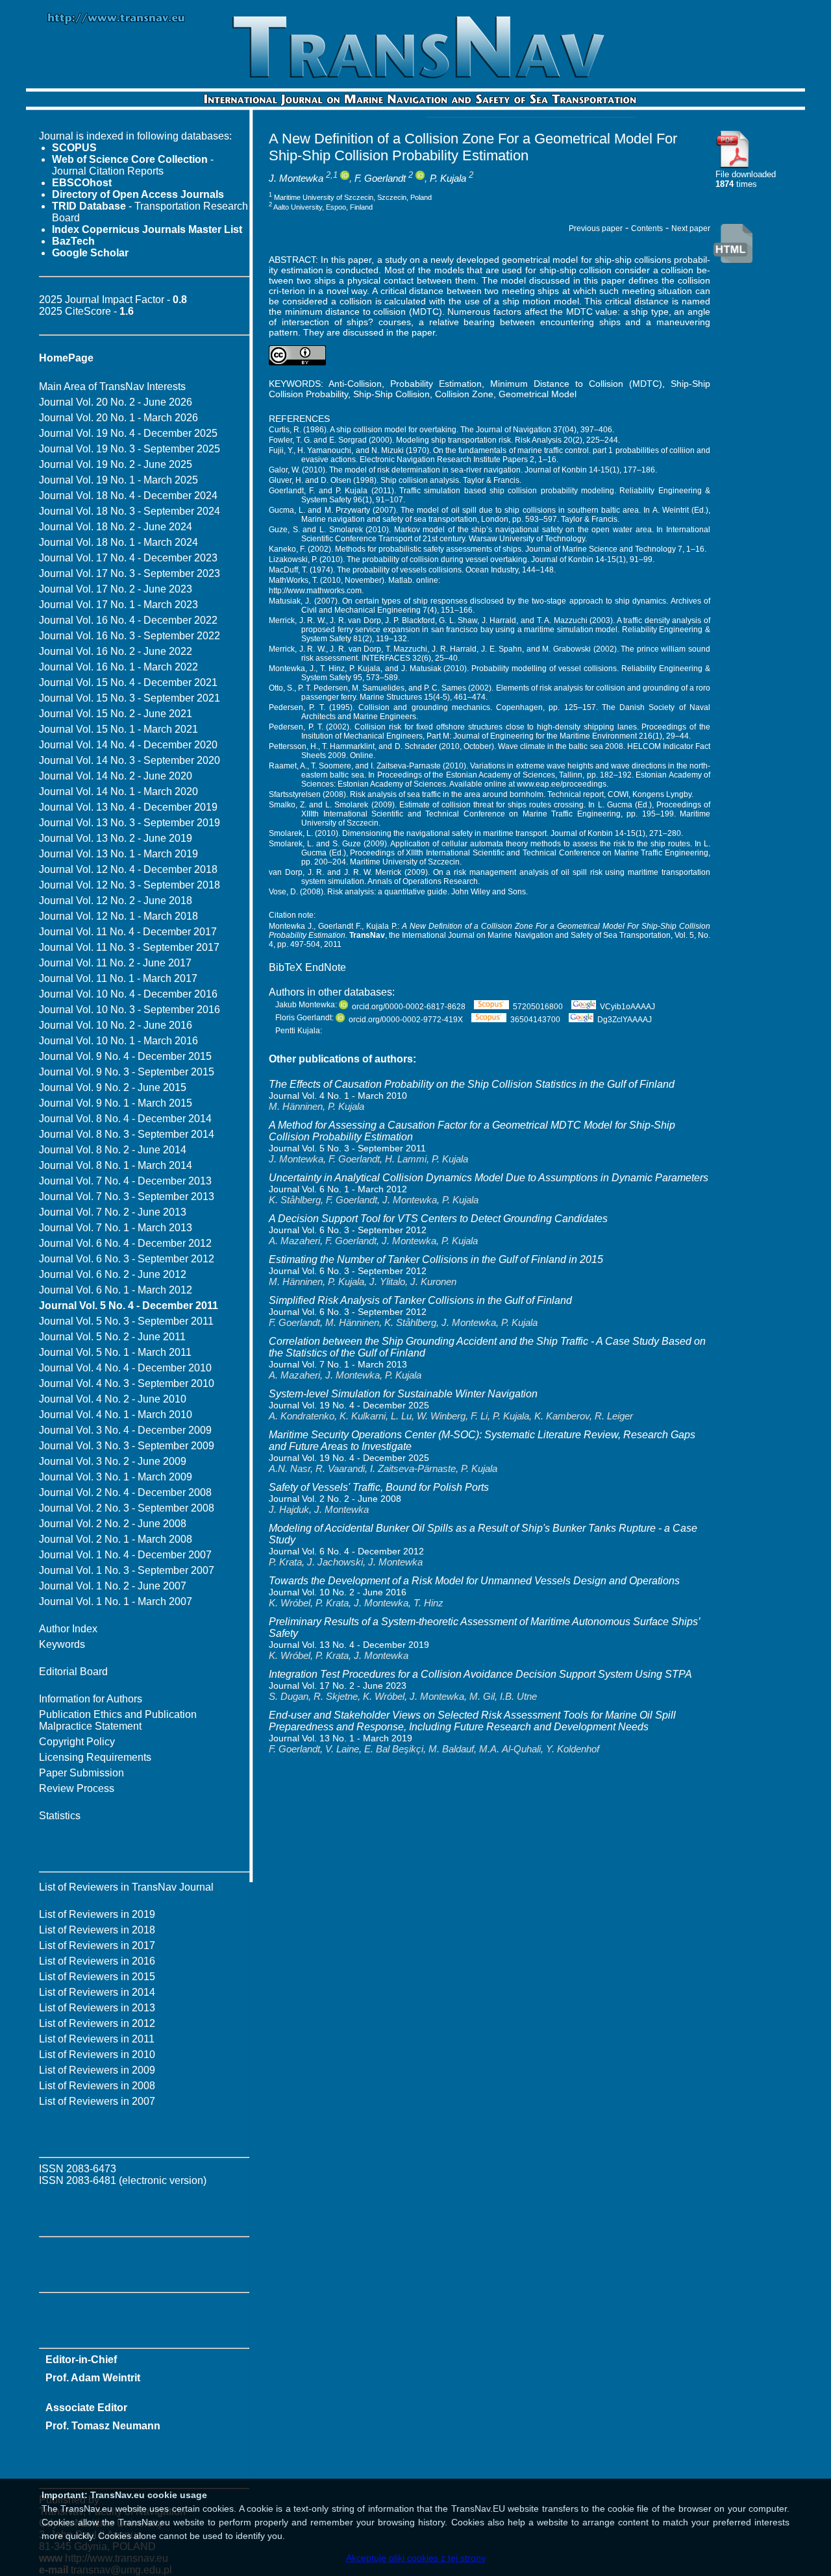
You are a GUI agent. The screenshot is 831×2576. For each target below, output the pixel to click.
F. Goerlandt (380, 178)
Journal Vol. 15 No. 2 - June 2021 (116, 714)
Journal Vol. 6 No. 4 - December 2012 (125, 1243)
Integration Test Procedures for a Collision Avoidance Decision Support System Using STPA (480, 1674)
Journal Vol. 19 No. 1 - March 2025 (118, 480)
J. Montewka (296, 178)
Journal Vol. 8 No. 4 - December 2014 (125, 1119)
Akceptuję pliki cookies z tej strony (416, 2558)
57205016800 (538, 1007)
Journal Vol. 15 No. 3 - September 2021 (130, 698)
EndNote (326, 967)
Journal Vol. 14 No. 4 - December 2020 (128, 745)
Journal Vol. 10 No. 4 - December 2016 (128, 994)
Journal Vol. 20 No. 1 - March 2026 (118, 418)
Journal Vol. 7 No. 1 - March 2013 (116, 1228)
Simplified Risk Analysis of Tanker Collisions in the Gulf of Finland (420, 1300)
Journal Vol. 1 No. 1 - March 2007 (116, 1601)
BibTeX (286, 967)
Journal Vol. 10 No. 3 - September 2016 (130, 1010)
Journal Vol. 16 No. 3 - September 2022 (130, 636)
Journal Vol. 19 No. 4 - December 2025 (128, 433)
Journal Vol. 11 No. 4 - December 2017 (128, 932)
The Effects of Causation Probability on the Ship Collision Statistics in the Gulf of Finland (472, 1084)
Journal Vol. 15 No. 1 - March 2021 (118, 729)
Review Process (77, 1788)
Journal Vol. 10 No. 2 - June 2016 (116, 1025)
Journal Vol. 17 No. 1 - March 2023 (118, 605)
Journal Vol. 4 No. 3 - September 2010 (127, 1383)
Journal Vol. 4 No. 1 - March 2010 (116, 1415)
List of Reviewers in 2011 (97, 2039)
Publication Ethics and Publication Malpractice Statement (118, 1720)
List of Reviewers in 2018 (97, 1930)
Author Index (68, 1629)
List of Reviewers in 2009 (97, 2070)
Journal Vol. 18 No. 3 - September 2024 (130, 511)
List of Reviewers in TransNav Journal (126, 1887)
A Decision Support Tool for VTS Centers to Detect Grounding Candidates (438, 1219)
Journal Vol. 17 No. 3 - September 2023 (130, 573)
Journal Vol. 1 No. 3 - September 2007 (127, 1570)
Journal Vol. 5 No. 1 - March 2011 (115, 1352)
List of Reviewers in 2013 (97, 2008)
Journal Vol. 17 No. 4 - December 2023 (128, 558)
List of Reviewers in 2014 (97, 1992)
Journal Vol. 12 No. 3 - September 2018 (130, 885)
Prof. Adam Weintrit (93, 2378)
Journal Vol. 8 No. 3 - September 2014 (127, 1134)
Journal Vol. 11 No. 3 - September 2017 (129, 947)
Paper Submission (81, 1773)
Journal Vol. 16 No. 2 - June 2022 (116, 651)
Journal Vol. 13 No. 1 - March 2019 (118, 854)
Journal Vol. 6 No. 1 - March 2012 (116, 1290)
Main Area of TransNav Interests (112, 386)
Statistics (60, 1816)
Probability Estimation (436, 384)
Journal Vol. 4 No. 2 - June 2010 (113, 1399)
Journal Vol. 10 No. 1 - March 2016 (118, 1041)
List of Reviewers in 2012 (97, 2023)
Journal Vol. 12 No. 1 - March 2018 (118, 916)
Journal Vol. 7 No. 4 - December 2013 (125, 1181)
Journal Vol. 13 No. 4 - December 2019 (128, 807)
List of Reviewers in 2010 (97, 2055)
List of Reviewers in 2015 (97, 1977)
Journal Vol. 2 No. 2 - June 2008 (113, 1524)
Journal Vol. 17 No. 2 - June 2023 (116, 589)
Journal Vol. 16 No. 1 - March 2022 (118, 667)
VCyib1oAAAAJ (627, 1007)
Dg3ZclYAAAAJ (625, 1020)
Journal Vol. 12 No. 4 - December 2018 (128, 869)
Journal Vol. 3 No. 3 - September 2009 (127, 1446)
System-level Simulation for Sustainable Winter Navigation (403, 1394)
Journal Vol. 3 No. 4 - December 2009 (125, 1430)
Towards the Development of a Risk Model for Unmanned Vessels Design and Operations (474, 1581)
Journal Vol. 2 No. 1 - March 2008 (116, 1539)
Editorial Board (73, 1672)
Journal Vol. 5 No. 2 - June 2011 (112, 1337)
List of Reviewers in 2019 (97, 1914)
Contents (647, 228)
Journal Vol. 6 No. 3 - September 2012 (127, 1259)
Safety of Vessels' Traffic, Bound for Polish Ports (379, 1487)
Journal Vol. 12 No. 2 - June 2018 (116, 901)
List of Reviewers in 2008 (97, 2086)
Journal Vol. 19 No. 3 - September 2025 (130, 449)
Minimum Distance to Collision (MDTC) (576, 384)
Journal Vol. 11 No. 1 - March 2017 (118, 978)
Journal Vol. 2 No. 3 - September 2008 (127, 1508)
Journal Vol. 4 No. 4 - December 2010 (125, 1368)
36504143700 (535, 1020)
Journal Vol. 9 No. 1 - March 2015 (116, 1103)
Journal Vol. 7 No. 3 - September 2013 (127, 1196)
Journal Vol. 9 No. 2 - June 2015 (113, 1087)
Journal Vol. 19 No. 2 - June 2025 (116, 464)
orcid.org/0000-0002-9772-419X (406, 1020)
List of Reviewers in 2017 (97, 1945)
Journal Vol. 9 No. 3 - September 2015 (127, 1072)
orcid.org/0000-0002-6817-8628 (409, 1007)
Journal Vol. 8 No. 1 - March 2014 (116, 1165)
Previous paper (596, 228)
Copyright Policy (77, 1742)
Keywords (62, 1644)
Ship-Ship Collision (391, 394)
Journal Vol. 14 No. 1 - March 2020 (118, 791)
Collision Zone (464, 394)
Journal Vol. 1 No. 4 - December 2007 (125, 1555)
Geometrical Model (538, 394)
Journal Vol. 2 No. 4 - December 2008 (125, 1492)
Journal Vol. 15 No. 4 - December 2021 (128, 682)
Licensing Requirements (95, 1757)
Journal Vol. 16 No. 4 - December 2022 (128, 620)
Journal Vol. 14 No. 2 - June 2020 (116, 776)
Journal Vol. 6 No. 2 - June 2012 (113, 1274)
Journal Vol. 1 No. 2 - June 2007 (113, 1586)
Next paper (691, 228)
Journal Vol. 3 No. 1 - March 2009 (116, 1477)
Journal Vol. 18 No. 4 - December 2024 (128, 496)
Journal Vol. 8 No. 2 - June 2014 (113, 1150)
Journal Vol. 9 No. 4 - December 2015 (125, 1056)
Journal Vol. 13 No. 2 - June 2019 (116, 838)
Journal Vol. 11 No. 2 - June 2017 (115, 963)
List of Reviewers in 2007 (97, 2101)
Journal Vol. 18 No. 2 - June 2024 (116, 527)
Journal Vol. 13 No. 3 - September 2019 (130, 823)
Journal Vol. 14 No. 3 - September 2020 (130, 760)
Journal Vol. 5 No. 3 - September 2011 (126, 1321)
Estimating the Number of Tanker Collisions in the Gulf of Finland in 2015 (436, 1259)
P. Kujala (448, 178)
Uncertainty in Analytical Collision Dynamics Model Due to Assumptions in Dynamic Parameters (489, 1178)
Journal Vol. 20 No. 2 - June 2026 (116, 402)
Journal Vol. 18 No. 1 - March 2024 (118, 542)
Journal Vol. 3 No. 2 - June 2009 (113, 1461)
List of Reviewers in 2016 (97, 1961)
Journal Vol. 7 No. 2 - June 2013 (113, 1212)
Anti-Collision (355, 384)
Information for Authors (91, 1699)
